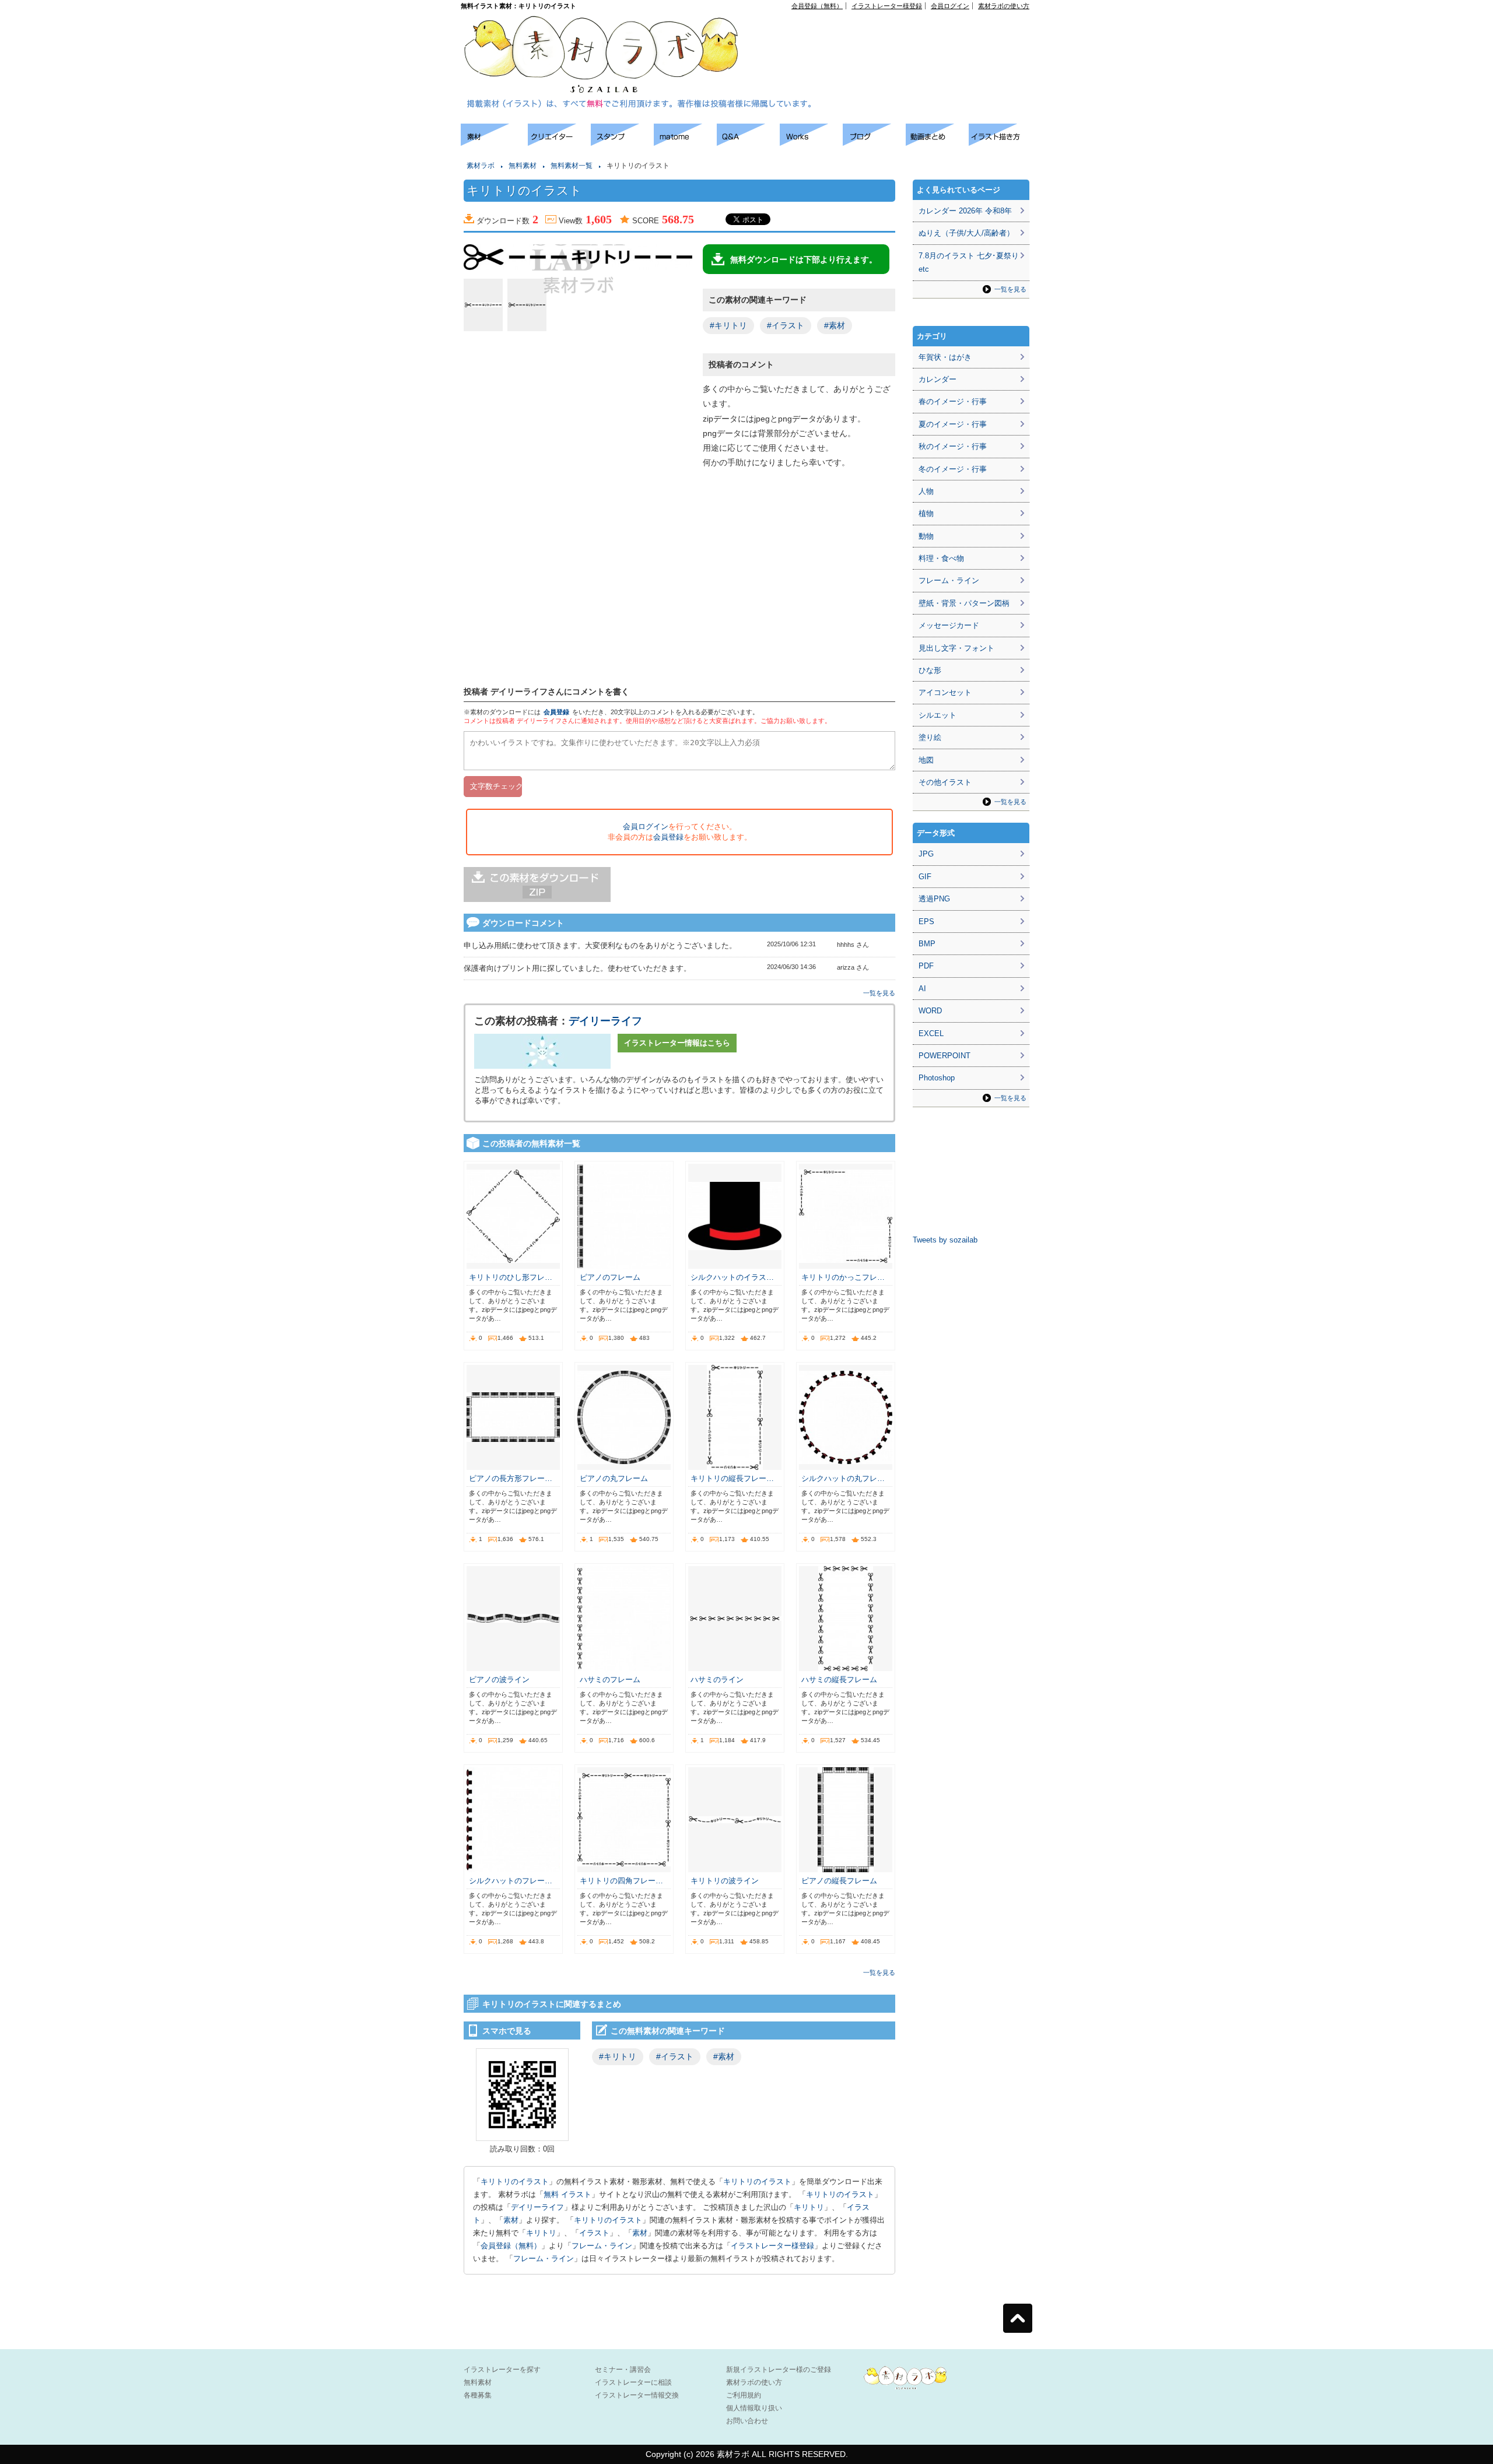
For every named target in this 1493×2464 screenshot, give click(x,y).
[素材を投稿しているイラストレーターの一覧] (559, 143)
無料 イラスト (567, 2194)
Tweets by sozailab (945, 1240)
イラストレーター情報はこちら (677, 1043)
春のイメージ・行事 (953, 401)
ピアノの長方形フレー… (511, 1478)
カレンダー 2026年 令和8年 (965, 211)
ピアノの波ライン (499, 1679)
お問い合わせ (747, 2421)
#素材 (835, 325)
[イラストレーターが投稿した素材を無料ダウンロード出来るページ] (494, 143)
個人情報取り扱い (754, 2408)
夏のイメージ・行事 (953, 424)
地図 (926, 760)
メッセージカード (949, 625)
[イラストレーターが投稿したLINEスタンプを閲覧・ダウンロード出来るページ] (622, 143)
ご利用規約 (744, 2395)
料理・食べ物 (941, 558)
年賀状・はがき (945, 357)
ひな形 (930, 670)
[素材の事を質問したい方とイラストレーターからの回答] (748, 143)
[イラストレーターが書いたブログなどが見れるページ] (874, 143)
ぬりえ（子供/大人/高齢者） (966, 233)
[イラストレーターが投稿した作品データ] (811, 143)
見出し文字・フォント (956, 648)
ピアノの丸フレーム (614, 1478)
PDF (926, 966)
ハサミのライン (717, 1679)
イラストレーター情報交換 (637, 2395)
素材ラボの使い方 (1004, 6)
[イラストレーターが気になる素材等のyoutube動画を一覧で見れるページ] (937, 143)
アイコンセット (945, 692)
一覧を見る (879, 993)
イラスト (594, 2233)
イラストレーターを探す (502, 2370)
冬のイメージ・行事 (953, 469)
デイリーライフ (605, 1021)
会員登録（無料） (817, 6)
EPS (926, 922)
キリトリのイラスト (515, 2182)
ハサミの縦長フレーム (839, 1679)
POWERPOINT (944, 1056)
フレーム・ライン (602, 2246)
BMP (927, 944)
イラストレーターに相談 (633, 2382)
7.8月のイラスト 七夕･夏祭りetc (969, 262)
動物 (926, 536)
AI (922, 989)
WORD (930, 1011)
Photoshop (937, 1078)
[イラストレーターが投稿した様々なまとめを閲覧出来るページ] (685, 143)
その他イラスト (945, 782)
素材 (511, 2220)
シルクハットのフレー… (511, 1881)
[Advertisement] (896, 36)
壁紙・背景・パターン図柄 (964, 603)
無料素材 (523, 166)
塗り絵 (930, 737)
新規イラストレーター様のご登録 (779, 2370)
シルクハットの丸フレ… (843, 1478)
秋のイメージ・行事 (953, 446)
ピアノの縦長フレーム (839, 1881)
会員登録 (556, 712)
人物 (926, 491)
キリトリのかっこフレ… (843, 1277)
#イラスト (786, 325)
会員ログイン (950, 6)
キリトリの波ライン (725, 1881)
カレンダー (937, 379)
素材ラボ (481, 166)
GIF (925, 877)
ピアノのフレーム (610, 1277)
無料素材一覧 (572, 166)
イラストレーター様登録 (887, 6)
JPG (926, 854)
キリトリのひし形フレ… (511, 1277)
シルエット (937, 715)
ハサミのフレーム (610, 1679)
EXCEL (931, 1033)
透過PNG (934, 899)
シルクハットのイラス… (732, 1277)
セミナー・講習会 (623, 2370)
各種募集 (478, 2395)
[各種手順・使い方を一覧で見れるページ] (1000, 143)
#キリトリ (728, 325)
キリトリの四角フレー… (621, 1881)
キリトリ (809, 2207)
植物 (926, 513)
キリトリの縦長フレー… (732, 1478)
